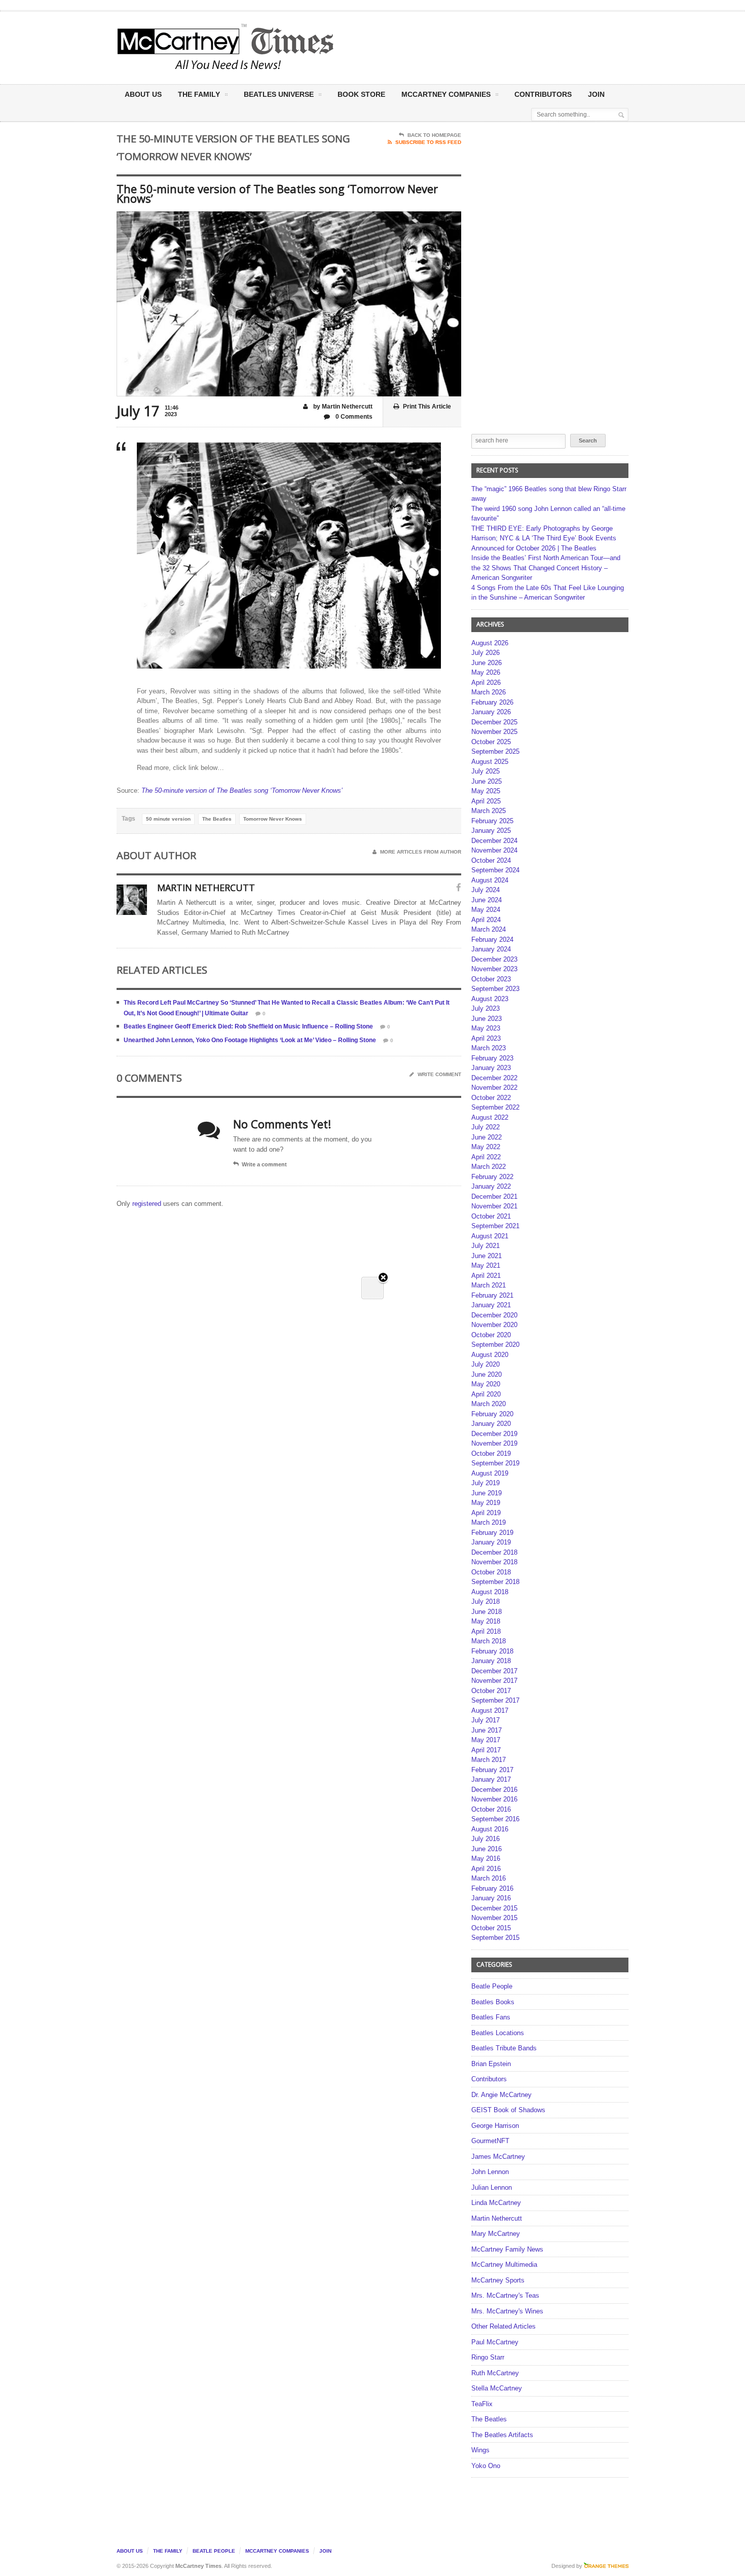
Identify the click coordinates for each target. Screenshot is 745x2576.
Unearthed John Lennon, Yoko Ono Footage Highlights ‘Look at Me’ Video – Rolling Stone (250, 1040)
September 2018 (495, 1582)
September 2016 (495, 1819)
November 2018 (494, 1562)
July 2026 (486, 653)
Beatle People (492, 1986)
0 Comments (353, 417)
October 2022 (491, 1098)
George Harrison (495, 2126)
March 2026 (489, 692)
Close (383, 1278)
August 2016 (490, 1829)
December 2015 (494, 1908)
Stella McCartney (497, 2388)
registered (148, 1204)
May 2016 (486, 1859)
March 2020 (489, 1404)
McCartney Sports (498, 2280)
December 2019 (494, 1434)
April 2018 (486, 1631)
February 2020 (492, 1414)
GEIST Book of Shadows (508, 2110)
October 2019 (491, 1453)
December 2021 (494, 1197)
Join (596, 94)
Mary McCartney (496, 2234)
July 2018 (486, 1602)
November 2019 (494, 1443)
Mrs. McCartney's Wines (507, 2311)
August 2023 (490, 999)
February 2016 (492, 1888)
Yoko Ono (486, 2466)
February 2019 (492, 1533)
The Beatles (217, 819)
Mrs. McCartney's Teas (505, 2295)
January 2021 (491, 1305)
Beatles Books (493, 2002)
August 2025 (490, 762)
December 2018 (494, 1552)
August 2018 (490, 1592)
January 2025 (491, 831)
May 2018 (486, 1621)
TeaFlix (482, 2404)
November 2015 (494, 1918)
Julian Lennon (492, 2187)
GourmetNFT (490, 2141)
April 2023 (486, 1038)
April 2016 (486, 1869)
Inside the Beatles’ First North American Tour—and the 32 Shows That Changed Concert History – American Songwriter (546, 568)
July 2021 (486, 1246)
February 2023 (492, 1058)
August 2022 (490, 1117)
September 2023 (495, 989)
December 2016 (494, 1790)
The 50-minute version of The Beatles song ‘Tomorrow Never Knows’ (242, 790)
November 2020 (494, 1325)
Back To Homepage (434, 135)
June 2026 (487, 663)
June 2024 (487, 900)
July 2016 (486, 1839)
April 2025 (486, 801)
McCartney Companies (277, 2551)
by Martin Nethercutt (342, 407)
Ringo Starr (488, 2357)
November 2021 (494, 1206)
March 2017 (489, 1760)
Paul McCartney (495, 2342)
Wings (480, 2450)
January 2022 (491, 1186)
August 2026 (490, 643)
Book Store (361, 94)
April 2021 (486, 1276)
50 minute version (168, 819)
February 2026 (492, 702)
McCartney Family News (507, 2249)
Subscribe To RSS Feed (428, 142)
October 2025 (491, 742)
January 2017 (491, 1779)
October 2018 (491, 1572)
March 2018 (489, 1641)
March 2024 (489, 929)
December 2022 (494, 1078)
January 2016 (491, 1898)
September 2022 (495, 1107)
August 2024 (490, 880)
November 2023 (494, 969)
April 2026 (486, 683)
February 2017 (492, 1770)
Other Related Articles (504, 2326)
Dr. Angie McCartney (501, 2095)
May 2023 (486, 1028)
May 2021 (486, 1265)
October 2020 (491, 1335)
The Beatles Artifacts (502, 2435)
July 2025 (486, 771)
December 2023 (494, 959)
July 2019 (486, 1483)
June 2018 (487, 1612)
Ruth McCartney (495, 2373)
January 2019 (491, 1542)
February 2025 (492, 821)
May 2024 (486, 910)
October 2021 (491, 1216)
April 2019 (486, 1513)
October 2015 (491, 1928)
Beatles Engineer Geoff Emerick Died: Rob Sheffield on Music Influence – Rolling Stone (248, 1026)
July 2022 (486, 1127)
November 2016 (494, 1799)
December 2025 (494, 722)
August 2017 (490, 1710)
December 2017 (494, 1671)
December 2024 (494, 841)
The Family (199, 94)
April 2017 (486, 1750)
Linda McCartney (496, 2203)
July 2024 (486, 890)
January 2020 (491, 1424)
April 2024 (486, 920)
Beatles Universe (279, 94)
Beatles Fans (491, 2017)
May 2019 (486, 1503)
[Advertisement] (472, 47)
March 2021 (489, 1285)
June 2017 (487, 1730)
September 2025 (495, 751)
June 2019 (487, 1493)
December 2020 (494, 1315)
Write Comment (439, 1074)
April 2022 (486, 1157)
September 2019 (495, 1463)
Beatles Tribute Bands (504, 2048)
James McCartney (498, 2157)
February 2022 (492, 1177)
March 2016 (489, 1878)
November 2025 (494, 732)
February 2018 (492, 1651)
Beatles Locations (498, 2033)
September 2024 (495, 870)
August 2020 (490, 1355)
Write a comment (264, 1164)
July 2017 (486, 1720)
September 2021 (495, 1226)
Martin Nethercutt (497, 2218)
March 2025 (489, 811)
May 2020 (486, 1384)
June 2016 (487, 1849)
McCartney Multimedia (504, 2265)
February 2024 (492, 940)
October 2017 (491, 1691)
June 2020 (487, 1374)
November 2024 (494, 850)
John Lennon (490, 2172)
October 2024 (491, 860)
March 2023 (489, 1048)
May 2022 (486, 1147)
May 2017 (486, 1740)
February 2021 (492, 1295)
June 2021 (487, 1256)
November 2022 (494, 1088)
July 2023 (486, 1008)
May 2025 (486, 791)
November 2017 (494, 1681)
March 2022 (489, 1167)
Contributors (543, 94)
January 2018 (491, 1661)
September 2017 (495, 1700)
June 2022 (487, 1137)
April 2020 (486, 1394)
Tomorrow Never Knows (273, 819)
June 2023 (487, 1019)
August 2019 (490, 1473)
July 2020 (486, 1364)
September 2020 (495, 1345)
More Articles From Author (421, 852)
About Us (143, 94)
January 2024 (491, 949)
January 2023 (491, 1068)
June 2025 (487, 781)
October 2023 (491, 979)
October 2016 (491, 1809)
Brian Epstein (491, 2064)
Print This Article (427, 407)
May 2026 (486, 672)
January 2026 (491, 712)
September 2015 (495, 1938)
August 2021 (490, 1236)
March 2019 (489, 1522)
